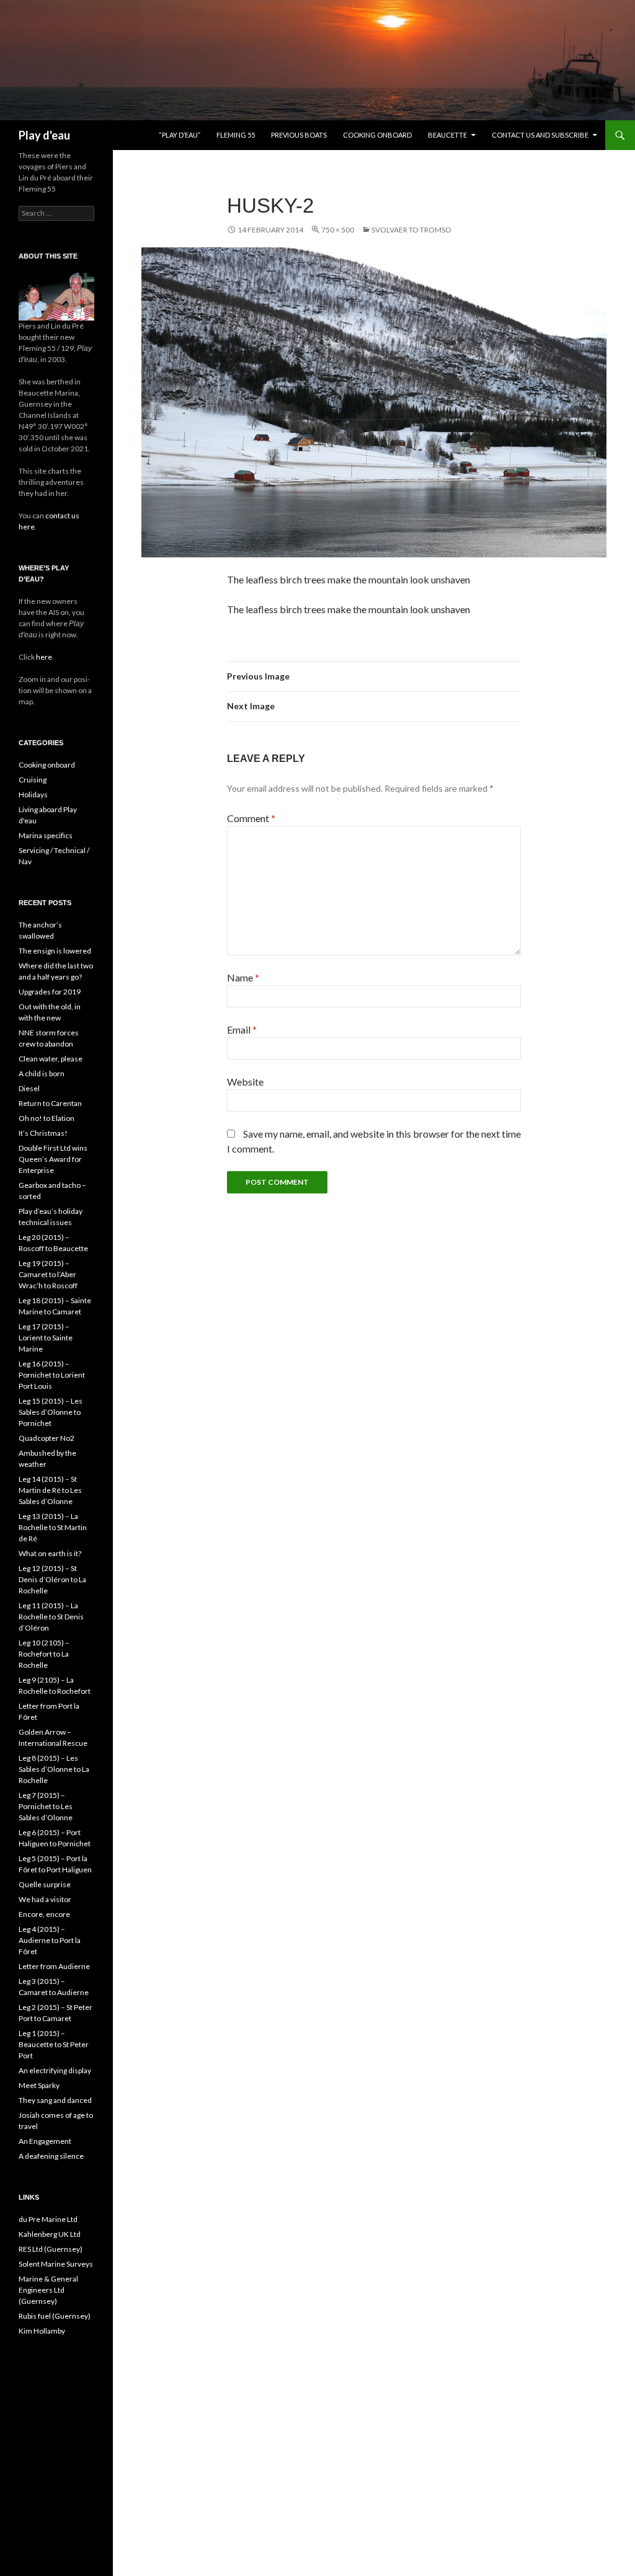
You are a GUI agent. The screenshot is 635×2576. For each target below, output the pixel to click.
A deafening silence (51, 2156)
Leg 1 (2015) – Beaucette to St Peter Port (54, 2044)
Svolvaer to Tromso (411, 230)
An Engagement (45, 2141)
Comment (251, 818)
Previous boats (299, 135)
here (43, 657)
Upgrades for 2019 (50, 992)
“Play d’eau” (180, 135)
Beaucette (447, 135)
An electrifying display (55, 2070)
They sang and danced (55, 2100)
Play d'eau (44, 135)
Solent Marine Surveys (56, 2264)
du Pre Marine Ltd (48, 2219)
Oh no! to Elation (47, 1118)
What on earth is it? (50, 1553)
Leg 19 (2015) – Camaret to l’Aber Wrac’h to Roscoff (48, 1274)
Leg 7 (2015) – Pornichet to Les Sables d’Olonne (46, 1806)
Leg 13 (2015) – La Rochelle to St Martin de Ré (53, 1527)
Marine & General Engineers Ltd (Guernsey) (48, 2290)
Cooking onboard (377, 135)
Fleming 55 (236, 135)
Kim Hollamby (42, 2331)
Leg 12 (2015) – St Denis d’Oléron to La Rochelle (52, 1579)
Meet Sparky (39, 2085)
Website (245, 1082)
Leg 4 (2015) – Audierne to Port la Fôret (50, 1940)
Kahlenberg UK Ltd (50, 2234)
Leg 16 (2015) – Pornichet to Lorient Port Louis (52, 1375)
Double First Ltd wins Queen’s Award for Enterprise (53, 1159)
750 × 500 (338, 230)
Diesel (29, 1088)
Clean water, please (51, 1059)
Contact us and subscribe (540, 135)
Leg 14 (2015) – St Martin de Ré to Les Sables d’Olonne (50, 1490)
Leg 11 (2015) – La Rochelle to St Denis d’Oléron (51, 1617)
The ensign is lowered (55, 951)
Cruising (33, 780)
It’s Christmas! (43, 1133)
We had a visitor (45, 1899)
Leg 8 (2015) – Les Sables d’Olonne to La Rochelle (54, 1769)
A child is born (42, 1073)
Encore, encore (44, 1914)
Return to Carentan (50, 1103)
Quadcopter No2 (47, 1438)
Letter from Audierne (54, 1966)
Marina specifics (46, 835)
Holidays (33, 794)
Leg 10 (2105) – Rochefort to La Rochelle (44, 1654)
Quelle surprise (45, 1884)
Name (243, 977)
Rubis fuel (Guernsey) (55, 2316)
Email (242, 1029)
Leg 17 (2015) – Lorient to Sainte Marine (46, 1338)
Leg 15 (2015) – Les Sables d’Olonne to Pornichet (51, 1412)
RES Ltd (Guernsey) (51, 2249)
